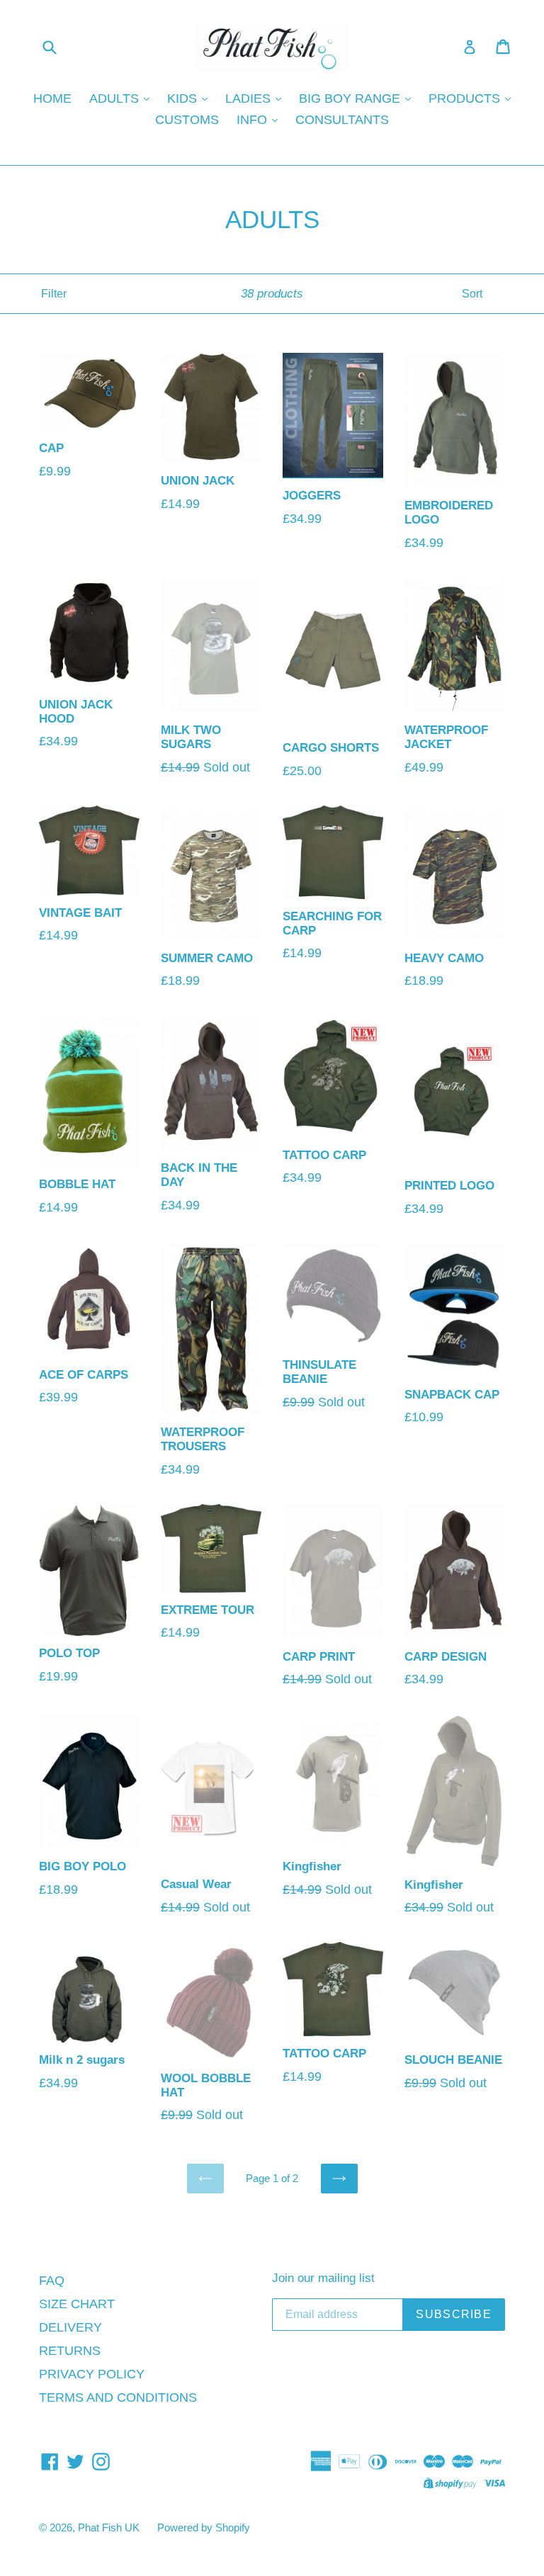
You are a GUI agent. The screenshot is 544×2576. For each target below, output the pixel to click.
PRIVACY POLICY (92, 2374)
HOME (52, 98)
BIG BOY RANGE (351, 98)
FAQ (52, 2281)
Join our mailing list (323, 2278)
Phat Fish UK (109, 2527)
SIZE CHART (77, 2304)
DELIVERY (70, 2327)
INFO (254, 120)
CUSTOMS (187, 120)
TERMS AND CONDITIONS (118, 2397)
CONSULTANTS (342, 120)
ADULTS (116, 98)
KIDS (184, 98)
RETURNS (70, 2351)
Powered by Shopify (204, 2527)
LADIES (250, 98)
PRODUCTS (466, 98)
